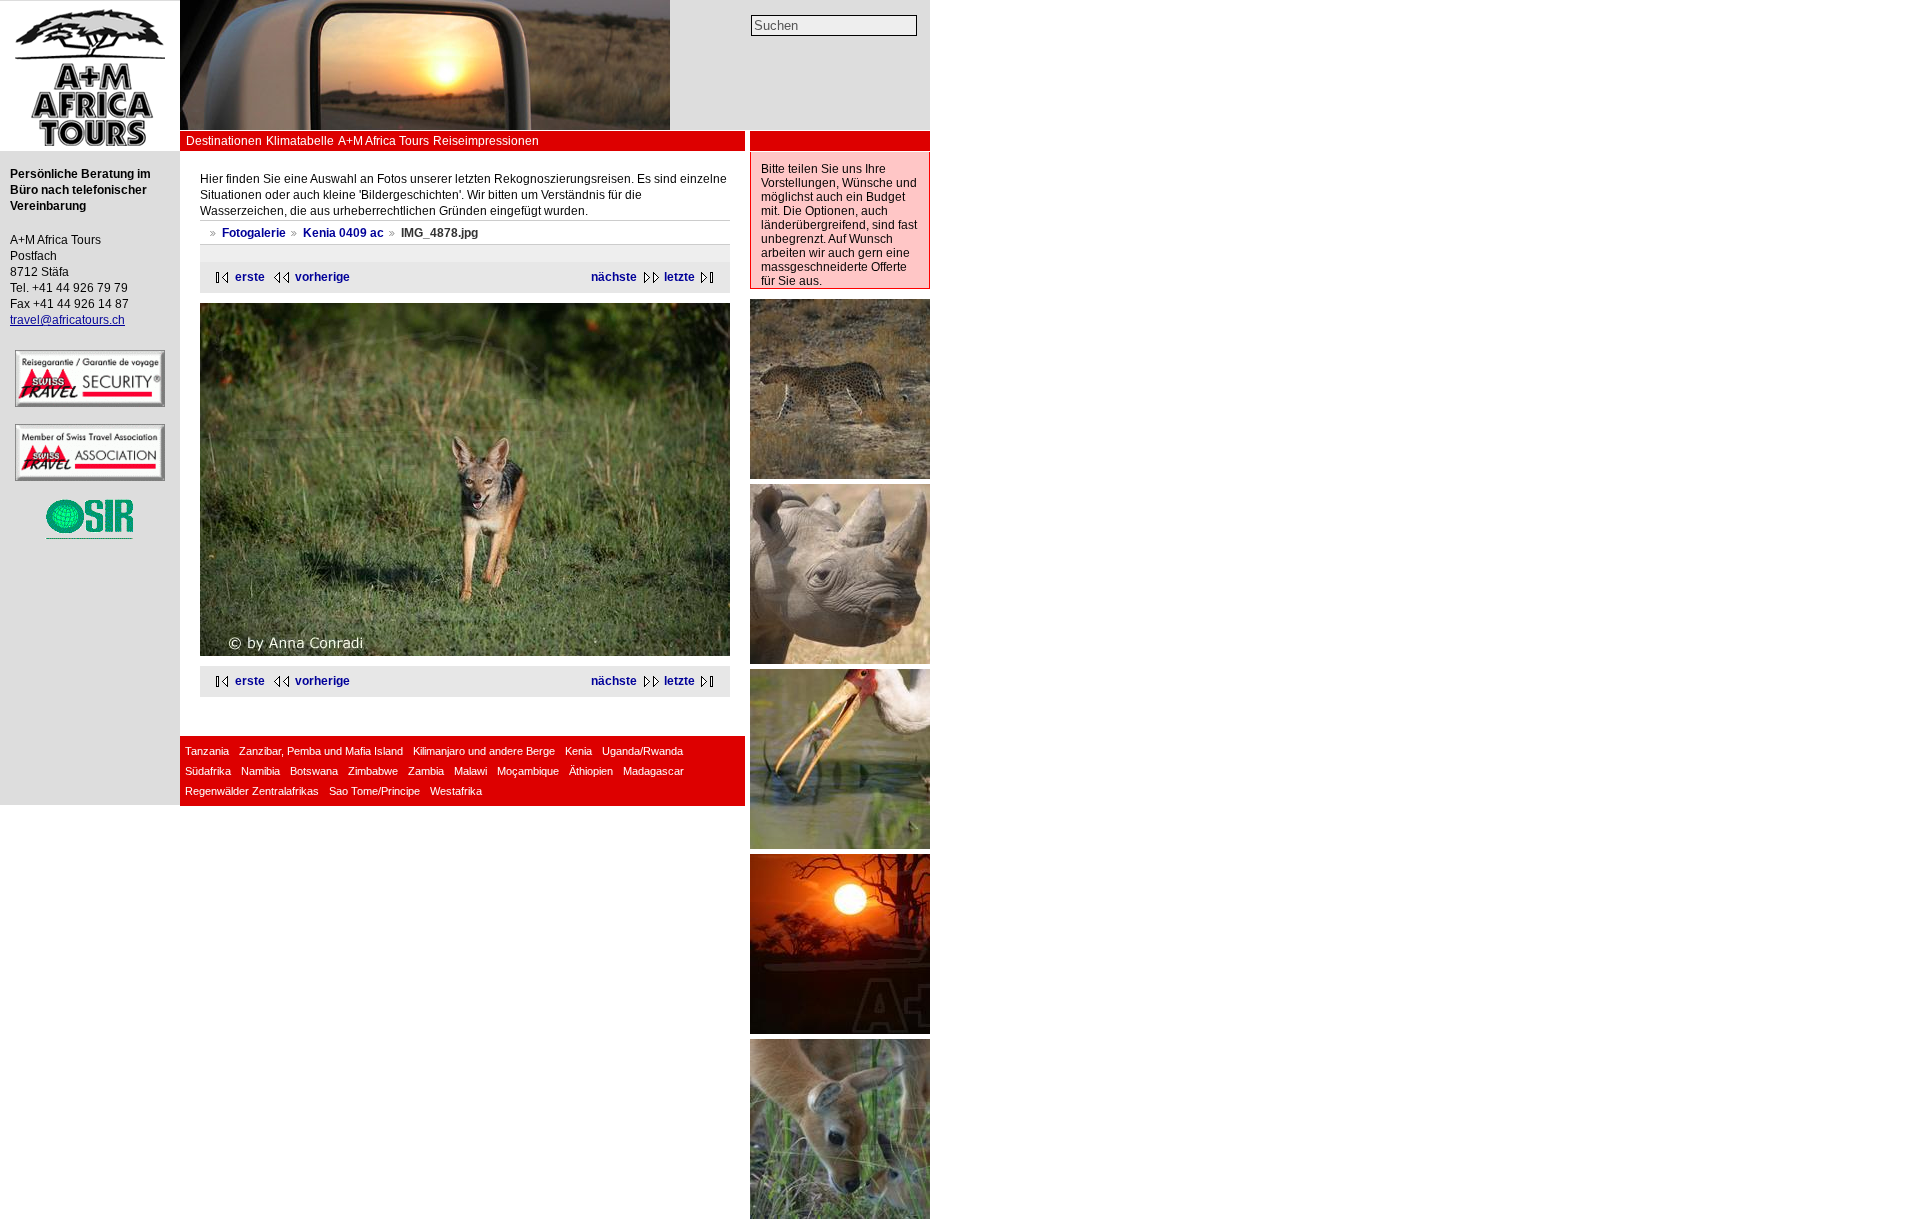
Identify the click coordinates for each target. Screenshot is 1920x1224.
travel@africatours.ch (67, 320)
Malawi (470, 771)
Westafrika (456, 791)
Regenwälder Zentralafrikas (252, 791)
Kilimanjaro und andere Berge (484, 751)
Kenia (578, 751)
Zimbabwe (373, 771)
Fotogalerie (254, 233)
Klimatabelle (300, 141)
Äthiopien (591, 771)
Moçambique (528, 771)
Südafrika (208, 771)
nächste (614, 277)
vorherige (322, 277)
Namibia (260, 771)
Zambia (426, 771)
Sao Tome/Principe (374, 791)
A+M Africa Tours (383, 141)
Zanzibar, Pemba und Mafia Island (321, 751)
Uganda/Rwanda (642, 751)
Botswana (314, 771)
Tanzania (207, 751)
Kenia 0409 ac (343, 233)
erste (250, 277)
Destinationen (224, 141)
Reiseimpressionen (486, 141)
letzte (679, 277)
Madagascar (653, 771)
